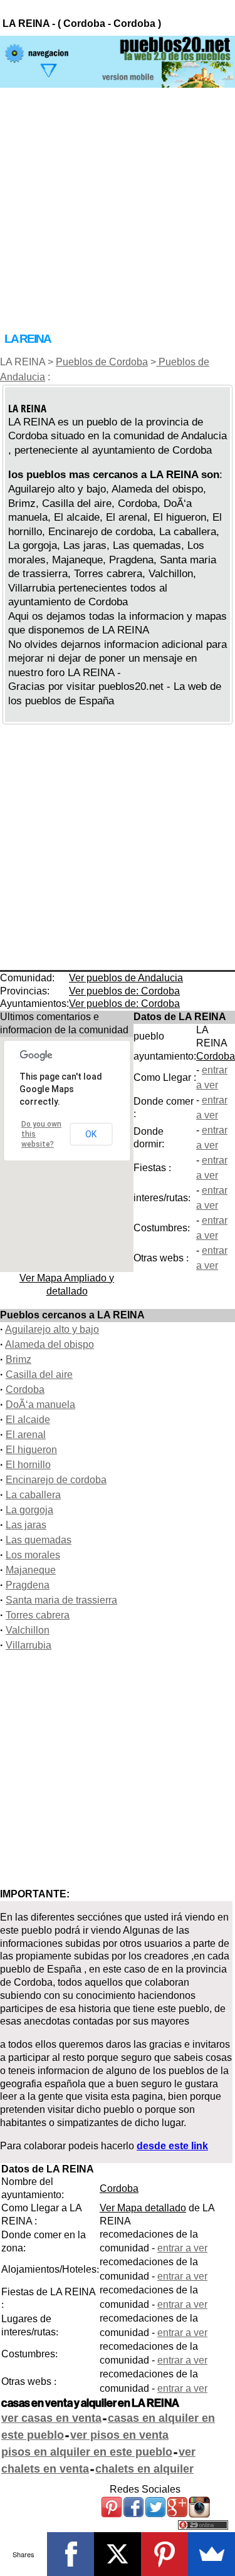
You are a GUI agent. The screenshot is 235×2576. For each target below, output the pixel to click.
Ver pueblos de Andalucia (126, 978)
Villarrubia (29, 1645)
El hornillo (28, 1465)
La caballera (33, 1495)
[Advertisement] (118, 205)
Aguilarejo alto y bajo (52, 1329)
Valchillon (28, 1630)
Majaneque (31, 1570)
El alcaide (28, 1420)
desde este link (172, 2146)
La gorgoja (29, 1510)
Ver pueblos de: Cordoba (124, 991)
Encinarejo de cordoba (56, 1480)
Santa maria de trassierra (61, 1600)
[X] (118, 2554)
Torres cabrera (38, 1615)
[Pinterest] (164, 2554)
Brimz (18, 1359)
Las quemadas (39, 1540)
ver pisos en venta (119, 2435)
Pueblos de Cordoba (102, 362)
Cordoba (216, 1056)
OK (91, 1134)
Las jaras (26, 1525)
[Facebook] (70, 2554)
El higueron (31, 1450)
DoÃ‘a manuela (40, 1405)
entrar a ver (182, 2248)
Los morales (33, 1555)
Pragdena (28, 1585)
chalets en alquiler (144, 2469)
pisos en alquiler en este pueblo (87, 2452)
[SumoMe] (211, 2554)
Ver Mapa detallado (143, 2208)
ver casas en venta (51, 2418)
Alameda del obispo (50, 1344)
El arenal (26, 1435)
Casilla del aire (39, 1374)
